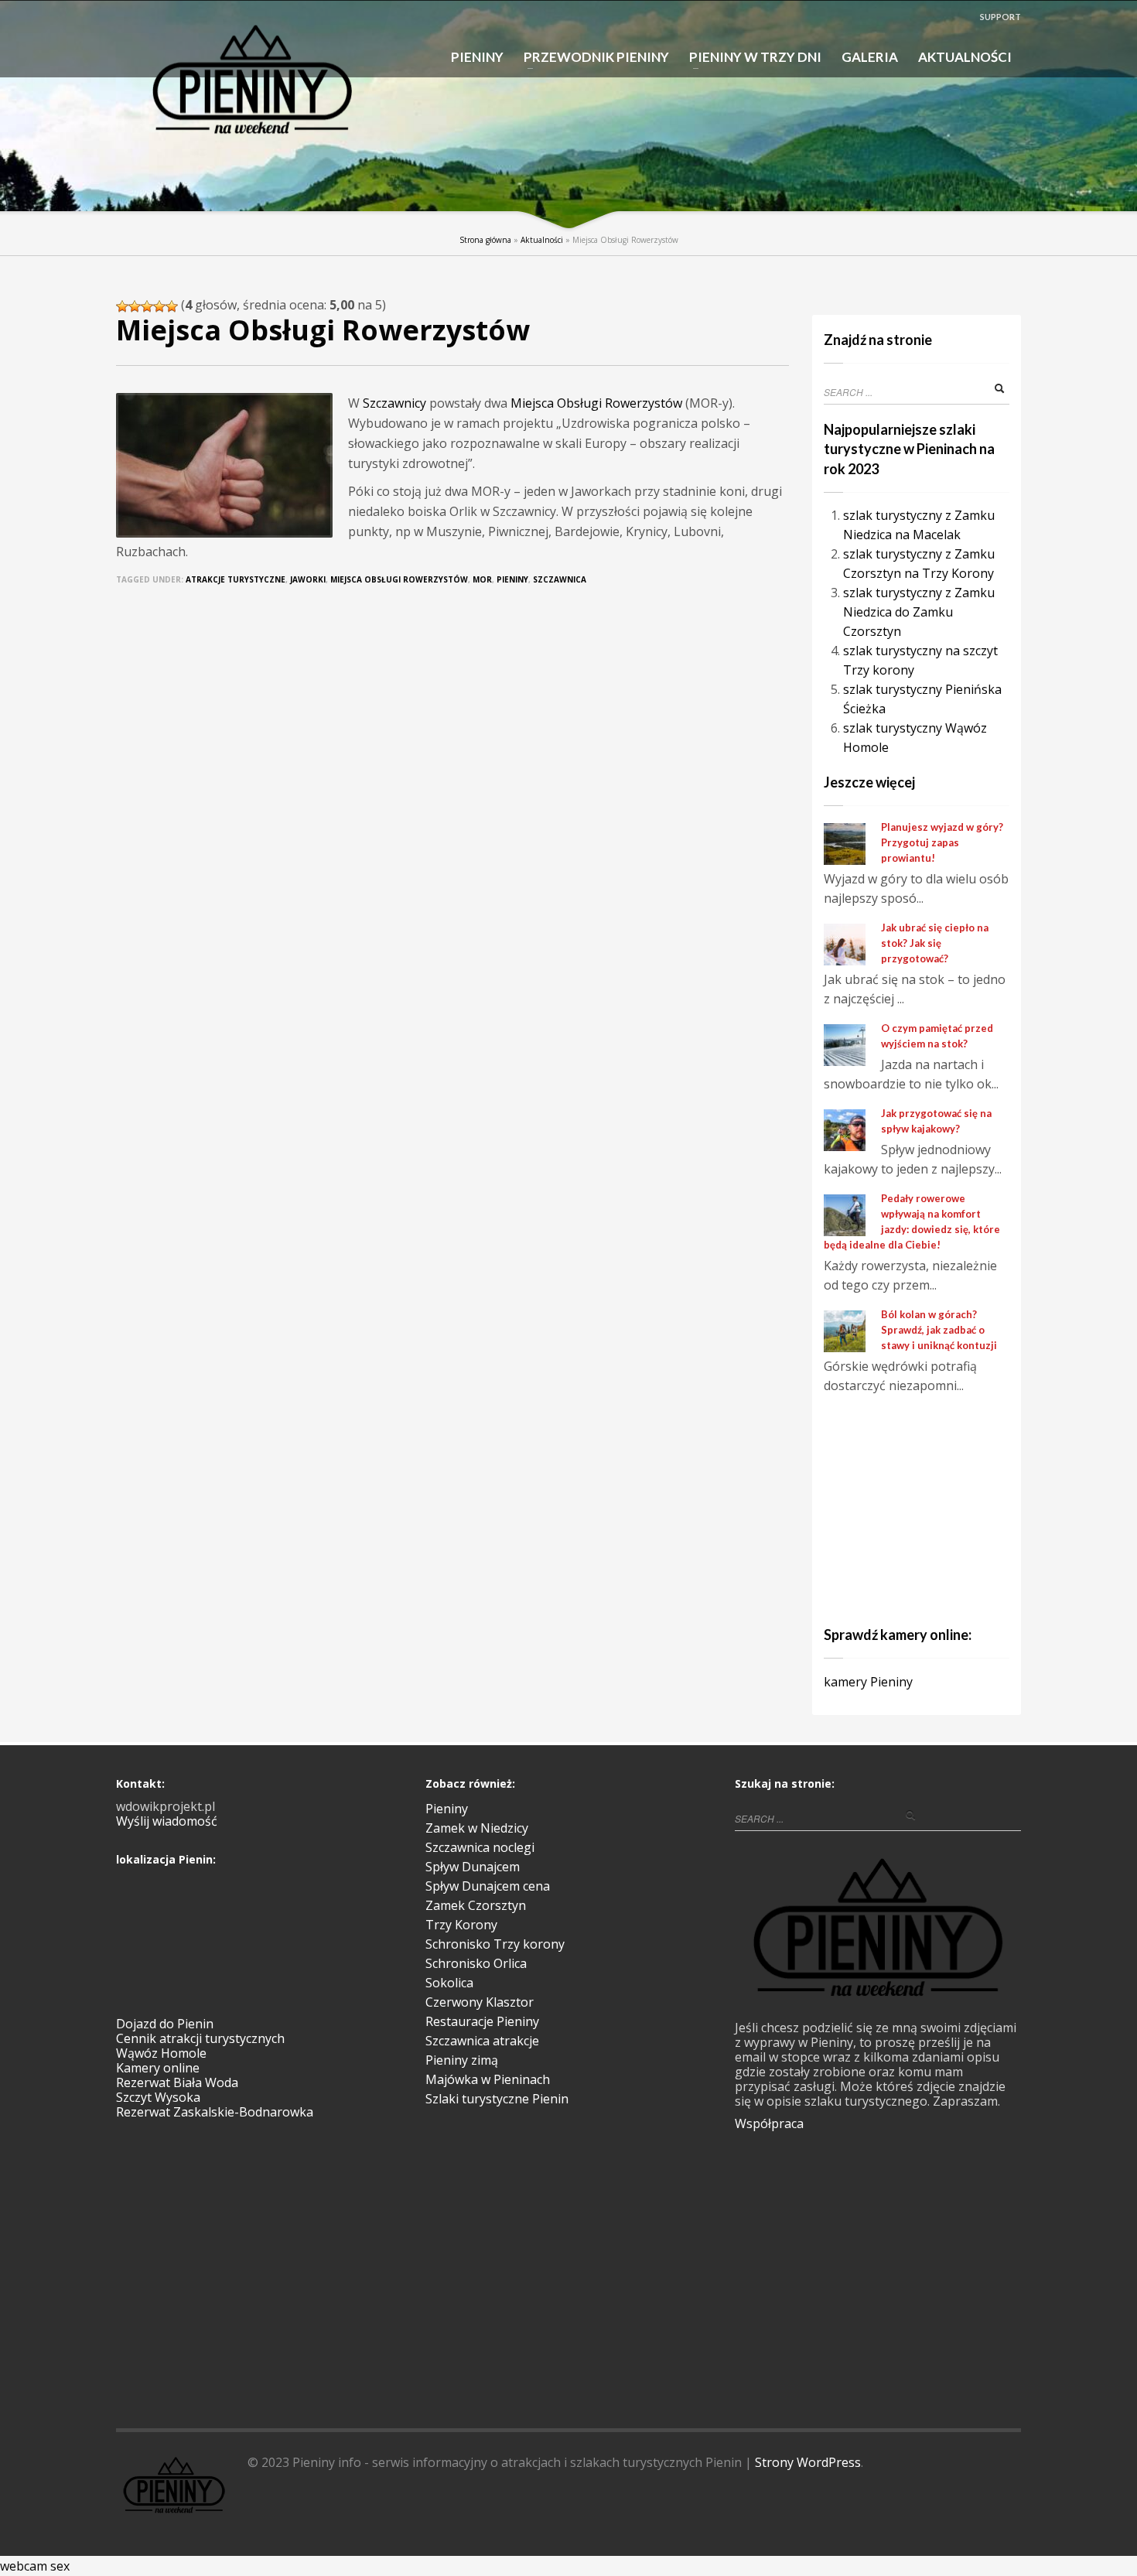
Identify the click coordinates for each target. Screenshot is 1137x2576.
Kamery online (158, 2068)
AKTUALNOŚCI (965, 57)
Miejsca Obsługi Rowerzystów (596, 403)
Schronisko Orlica (476, 1963)
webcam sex (35, 2566)
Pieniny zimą (462, 2060)
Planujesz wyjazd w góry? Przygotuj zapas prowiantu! (942, 842)
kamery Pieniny (868, 1682)
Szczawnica (560, 579)
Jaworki (308, 579)
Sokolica (449, 1983)
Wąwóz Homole (161, 2053)
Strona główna (485, 240)
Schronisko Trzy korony (495, 1944)
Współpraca (769, 2123)
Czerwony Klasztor (480, 2002)
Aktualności (542, 240)
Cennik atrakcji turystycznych (200, 2038)
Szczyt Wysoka (158, 2097)
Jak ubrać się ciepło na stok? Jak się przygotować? (935, 943)
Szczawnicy (394, 403)
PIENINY (477, 57)
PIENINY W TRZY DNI (751, 58)
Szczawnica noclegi (480, 1847)
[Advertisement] (920, 1508)
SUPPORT (1000, 17)
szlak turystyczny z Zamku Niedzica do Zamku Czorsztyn (919, 612)
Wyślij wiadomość (167, 1821)
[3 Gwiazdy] (147, 306)
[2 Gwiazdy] (135, 306)
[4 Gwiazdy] (159, 306)
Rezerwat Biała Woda (177, 2082)
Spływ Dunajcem (473, 1867)
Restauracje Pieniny (482, 2021)
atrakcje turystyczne (236, 579)
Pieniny (512, 579)
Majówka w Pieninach (488, 2079)
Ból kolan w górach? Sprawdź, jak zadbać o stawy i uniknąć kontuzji (939, 1330)
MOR (482, 579)
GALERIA (870, 57)
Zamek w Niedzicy (477, 1828)
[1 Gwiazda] (122, 306)
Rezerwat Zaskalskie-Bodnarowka (215, 2112)
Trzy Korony (461, 1925)
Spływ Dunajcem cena (488, 1886)
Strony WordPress (808, 2462)
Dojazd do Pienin (165, 2024)
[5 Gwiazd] (172, 306)
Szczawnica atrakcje (482, 2041)
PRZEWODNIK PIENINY (592, 58)
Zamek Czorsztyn (476, 1905)
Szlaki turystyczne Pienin (497, 2099)
